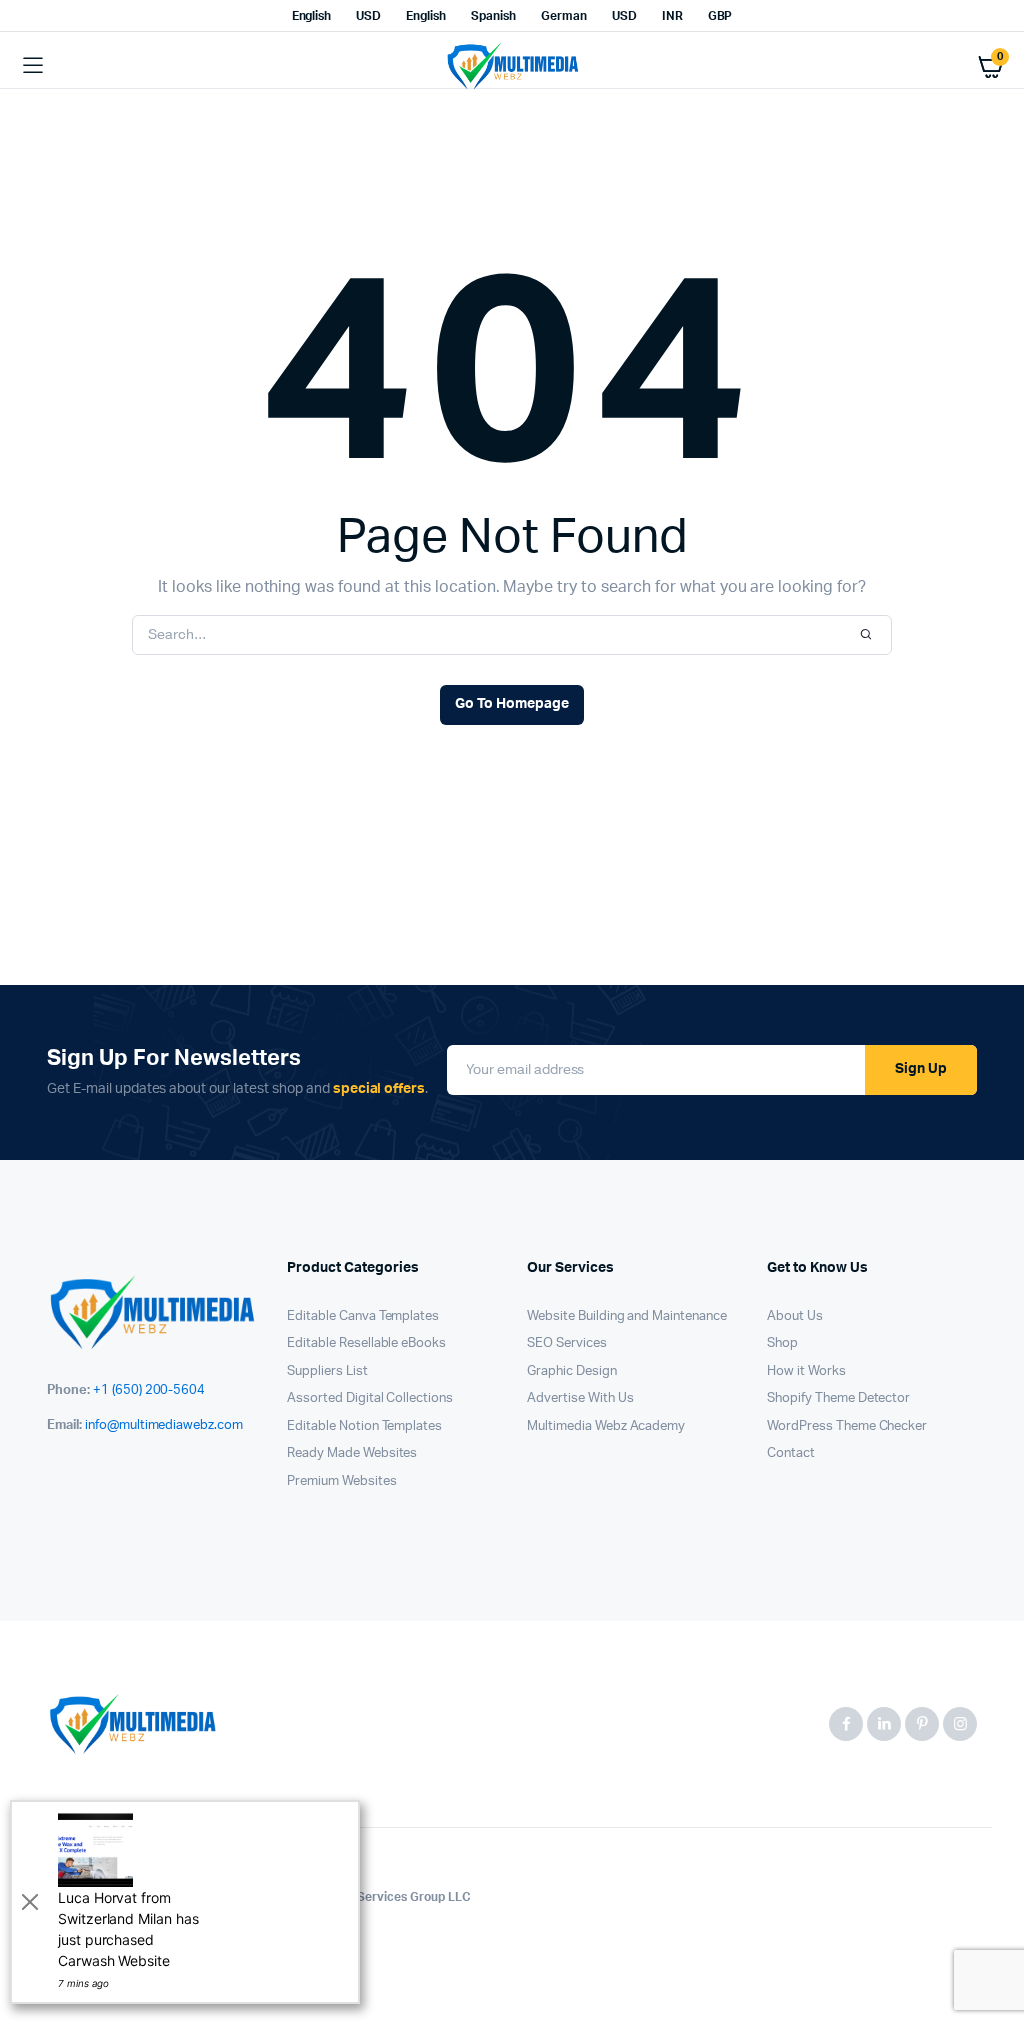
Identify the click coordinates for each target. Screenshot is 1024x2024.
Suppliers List (327, 1371)
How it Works (806, 1371)
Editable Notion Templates (364, 1426)
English (312, 16)
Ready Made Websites (352, 1453)
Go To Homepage (512, 704)
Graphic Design (572, 1371)
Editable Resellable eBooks (366, 1343)
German (564, 16)
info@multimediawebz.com (164, 1425)
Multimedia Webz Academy (606, 1426)
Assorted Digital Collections (370, 1398)
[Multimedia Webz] (512, 66)
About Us (795, 1316)
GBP (720, 16)
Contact (791, 1453)
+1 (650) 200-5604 (149, 1390)
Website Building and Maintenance (627, 1316)
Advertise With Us (580, 1398)
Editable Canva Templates (363, 1316)
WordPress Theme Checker (847, 1426)
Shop (782, 1343)
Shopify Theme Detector (838, 1398)
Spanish (493, 16)
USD (368, 16)
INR (672, 16)
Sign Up (921, 1069)
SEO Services (567, 1343)
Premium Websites (342, 1481)
